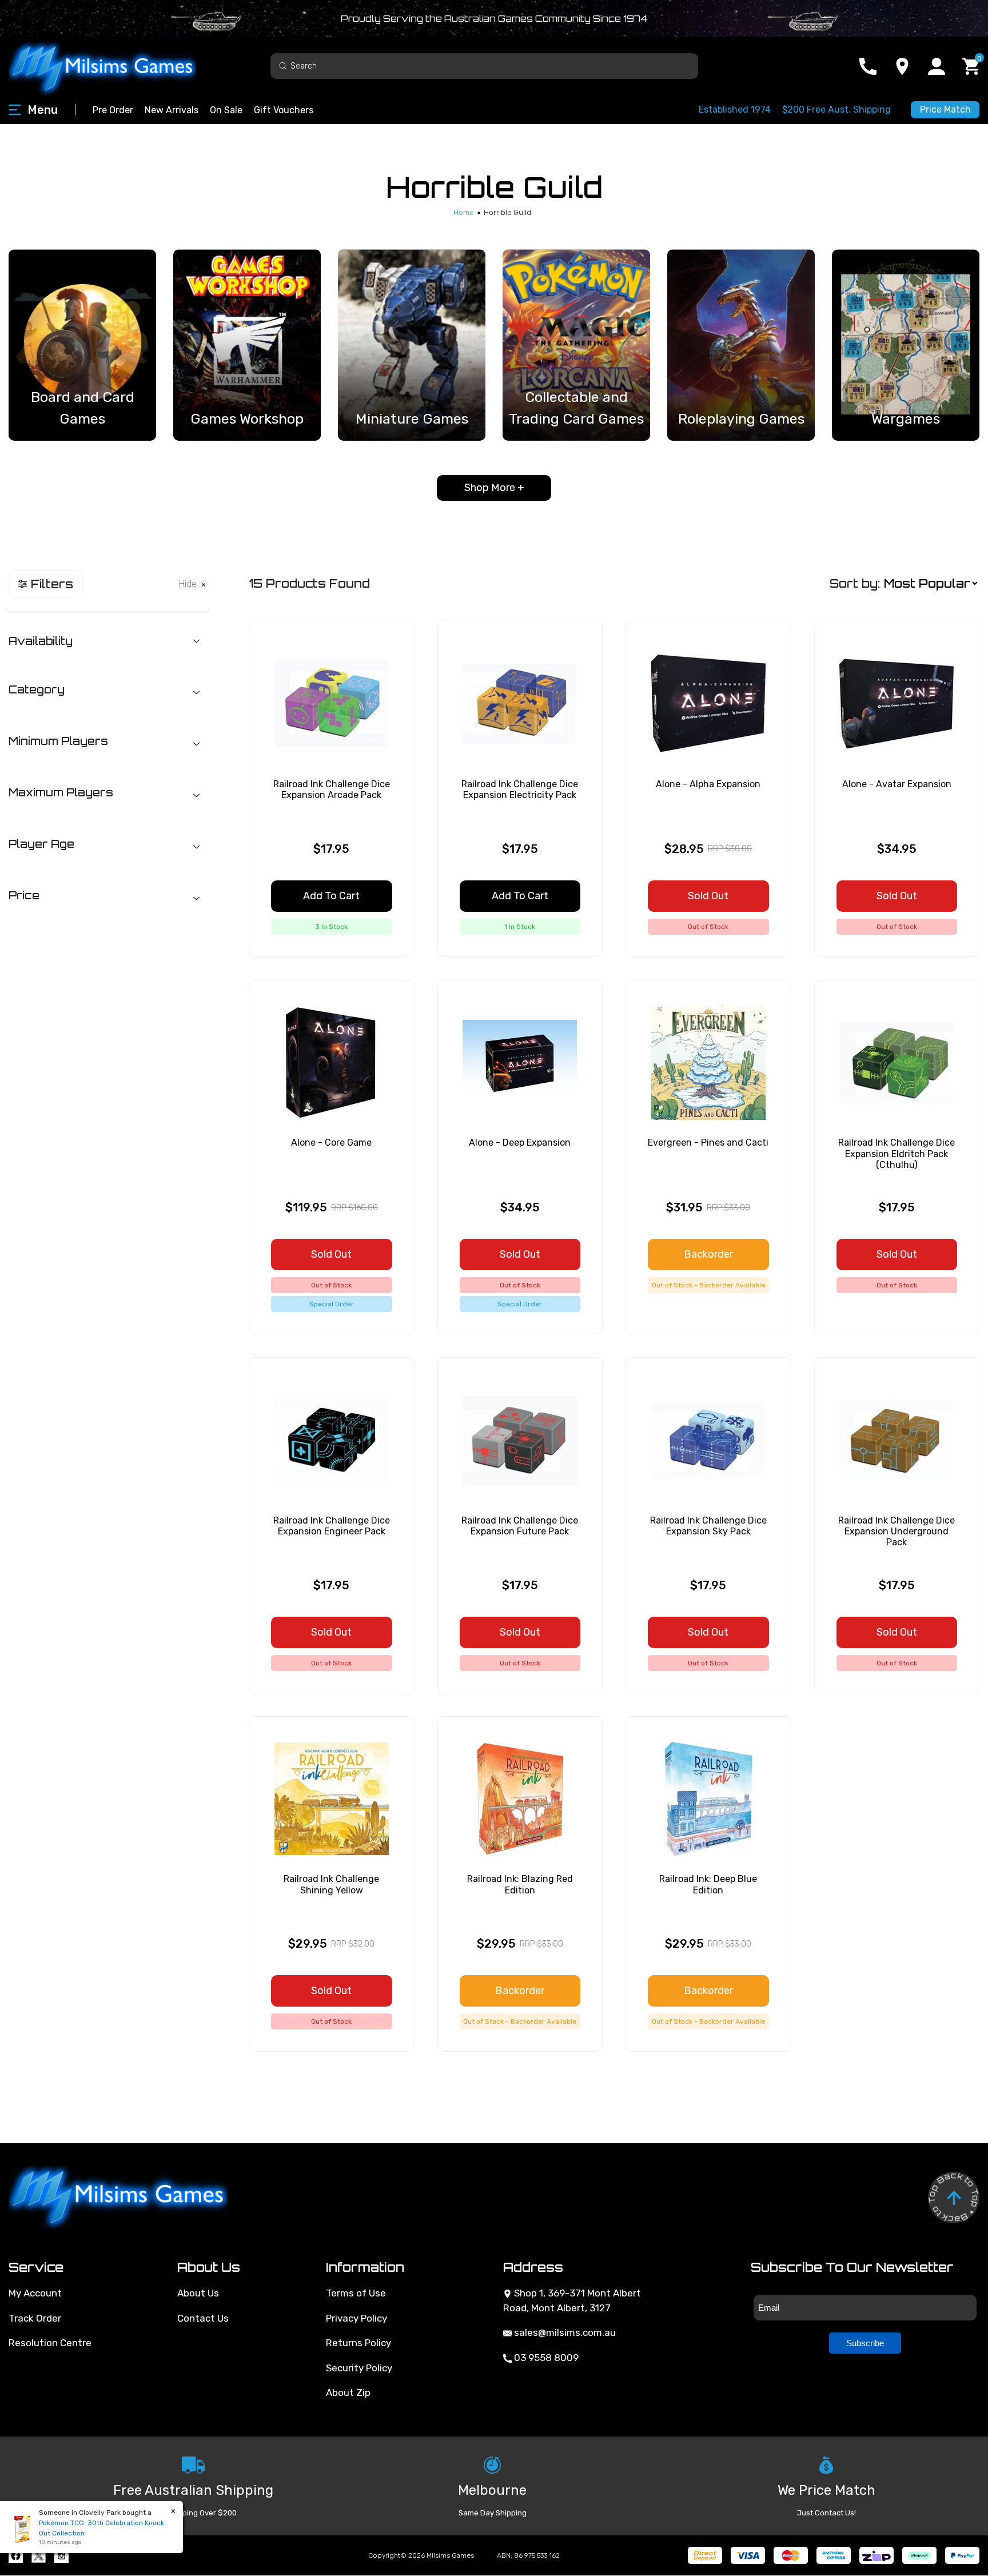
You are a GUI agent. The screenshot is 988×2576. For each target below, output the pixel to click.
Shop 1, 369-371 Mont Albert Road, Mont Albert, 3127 (572, 2300)
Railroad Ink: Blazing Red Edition (520, 1884)
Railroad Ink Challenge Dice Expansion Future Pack (520, 1526)
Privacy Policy (356, 2318)
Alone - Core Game (331, 1143)
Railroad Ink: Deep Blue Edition (708, 1884)
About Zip (348, 2392)
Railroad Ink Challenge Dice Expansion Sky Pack (708, 1526)
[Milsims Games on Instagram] (61, 2556)
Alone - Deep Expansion (520, 1143)
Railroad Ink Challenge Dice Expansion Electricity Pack (520, 789)
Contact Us (203, 2318)
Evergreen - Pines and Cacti (708, 1143)
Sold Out (708, 896)
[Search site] (283, 65)
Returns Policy (358, 2343)
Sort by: (855, 583)
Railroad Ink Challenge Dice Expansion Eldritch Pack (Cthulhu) (897, 1153)
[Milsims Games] (114, 66)
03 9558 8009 (545, 2358)
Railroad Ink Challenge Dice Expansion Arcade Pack (332, 789)
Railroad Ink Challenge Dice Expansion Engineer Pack (332, 1526)
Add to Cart (331, 896)
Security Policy (359, 2368)
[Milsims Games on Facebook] (16, 2556)
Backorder (708, 1254)
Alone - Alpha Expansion (708, 784)
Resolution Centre (50, 2343)
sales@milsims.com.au (564, 2332)
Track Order (35, 2318)
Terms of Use (356, 2293)
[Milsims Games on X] (39, 2556)
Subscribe (865, 2343)
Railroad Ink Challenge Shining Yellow (331, 1884)
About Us (198, 2293)
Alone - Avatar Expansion (897, 784)
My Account (35, 2293)
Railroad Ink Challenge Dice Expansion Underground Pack (897, 1531)
